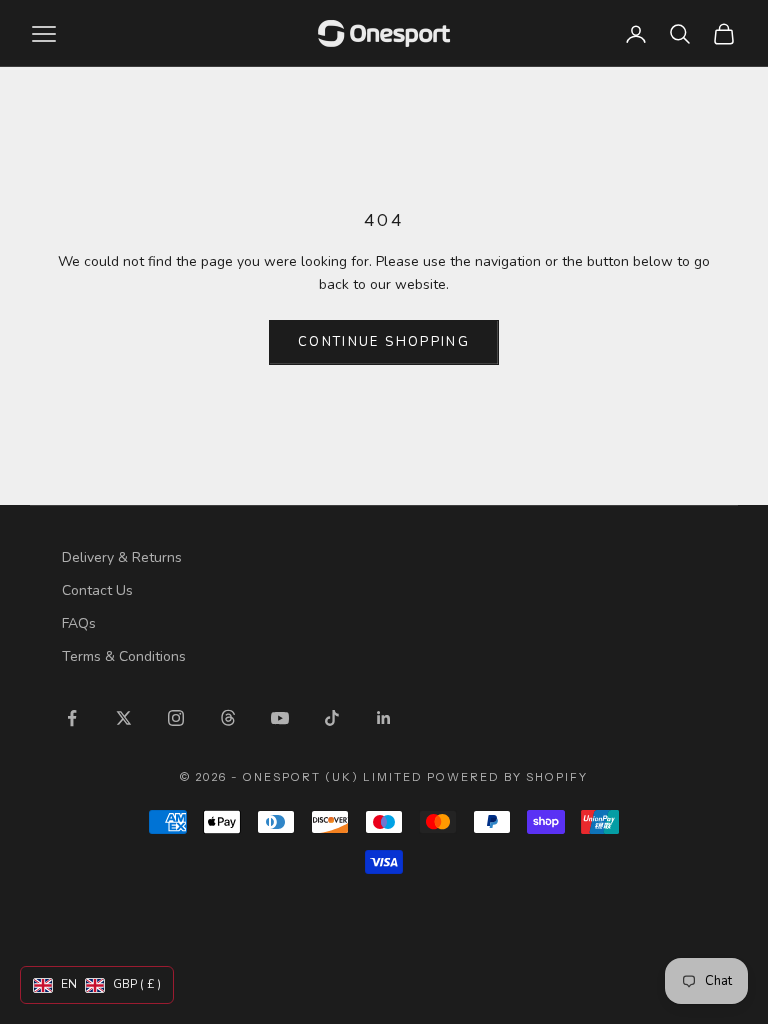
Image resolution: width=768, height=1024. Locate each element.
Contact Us (97, 590)
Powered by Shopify (507, 777)
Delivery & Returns (122, 557)
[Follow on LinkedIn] (384, 718)
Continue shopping (384, 342)
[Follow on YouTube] (280, 718)
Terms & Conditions (124, 656)
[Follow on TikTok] (332, 718)
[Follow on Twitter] (124, 718)
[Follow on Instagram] (176, 718)
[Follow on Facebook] (72, 718)
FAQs (79, 623)
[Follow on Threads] (228, 718)
